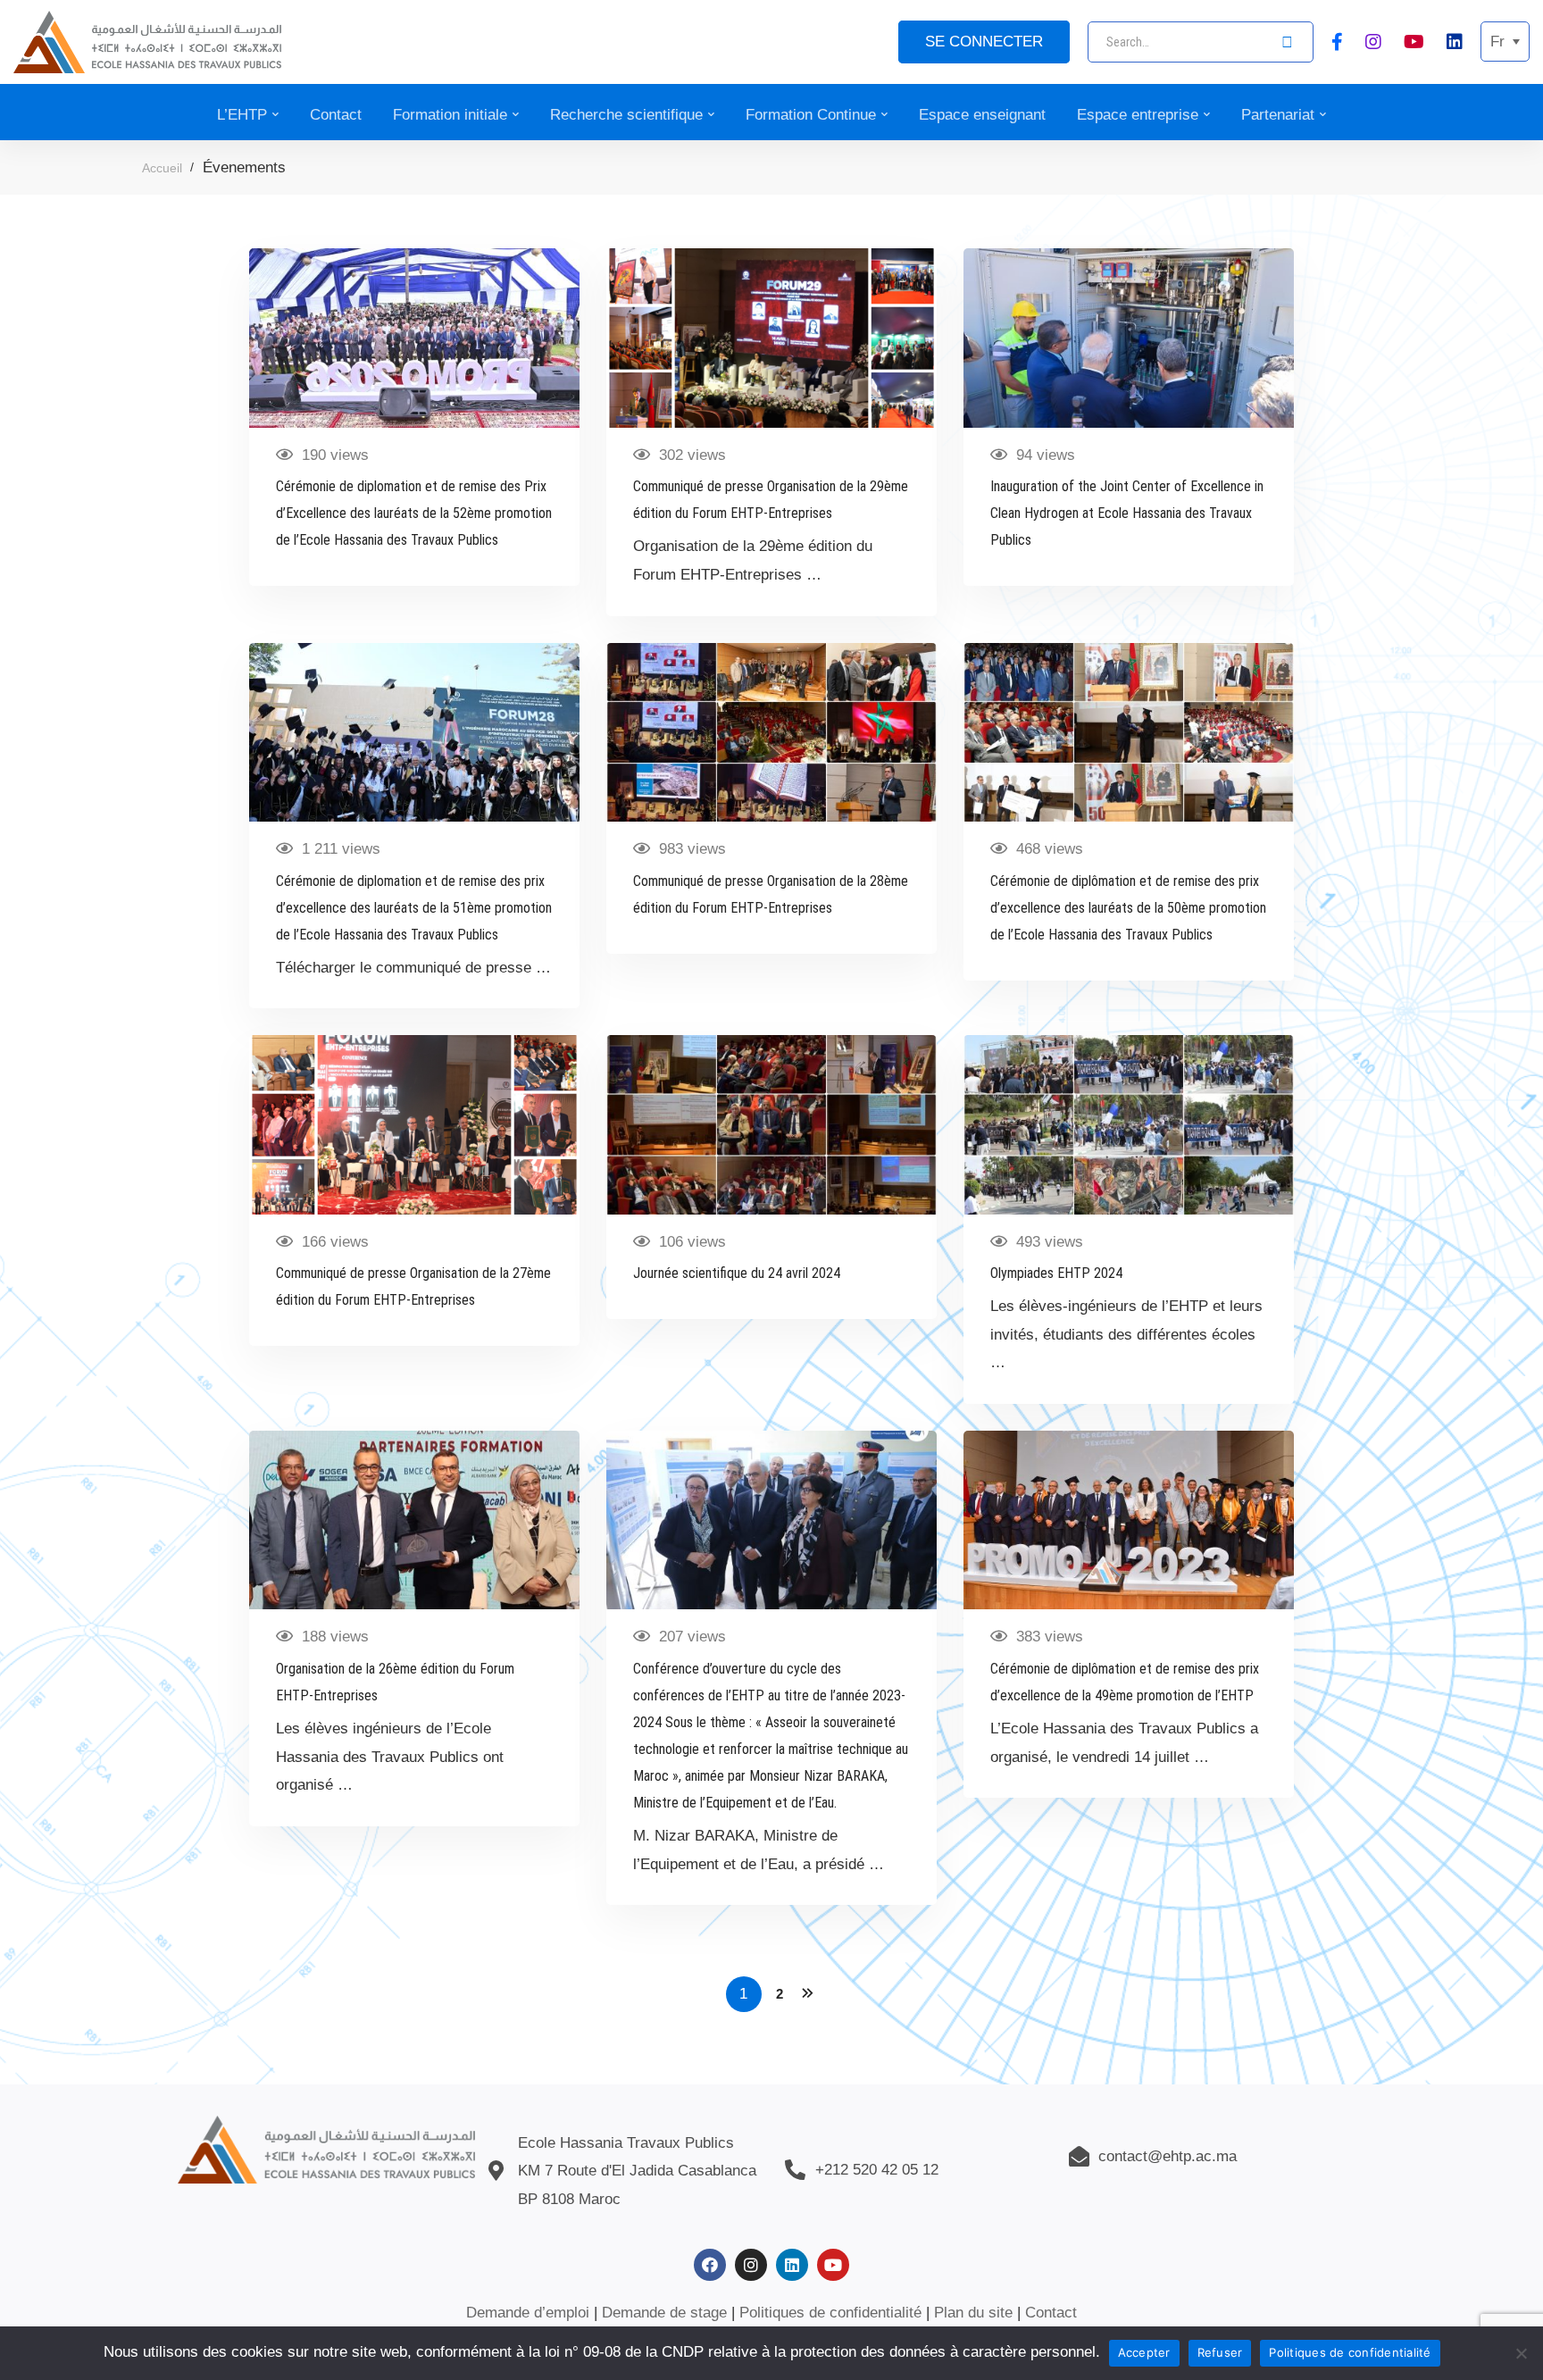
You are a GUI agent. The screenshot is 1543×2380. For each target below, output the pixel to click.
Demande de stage (664, 2313)
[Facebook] (1337, 41)
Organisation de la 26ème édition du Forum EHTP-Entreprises (395, 1682)
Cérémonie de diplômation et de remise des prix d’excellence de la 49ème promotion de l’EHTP (1125, 1682)
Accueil (162, 168)
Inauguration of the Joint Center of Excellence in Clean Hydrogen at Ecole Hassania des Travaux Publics (1127, 513)
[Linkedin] (792, 2265)
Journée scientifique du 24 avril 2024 (737, 1273)
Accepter (1144, 2352)
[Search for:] (1201, 42)
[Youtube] (1414, 41)
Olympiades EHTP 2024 (1056, 1273)
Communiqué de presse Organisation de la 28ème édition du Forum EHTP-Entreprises (771, 894)
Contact (1051, 2313)
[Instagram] (1373, 41)
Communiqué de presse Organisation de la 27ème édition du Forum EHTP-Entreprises (413, 1286)
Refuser (1220, 2352)
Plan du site (973, 2313)
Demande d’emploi (528, 2313)
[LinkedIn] (1455, 41)
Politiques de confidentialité (830, 2313)
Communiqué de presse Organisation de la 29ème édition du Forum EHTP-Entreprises (771, 500)
